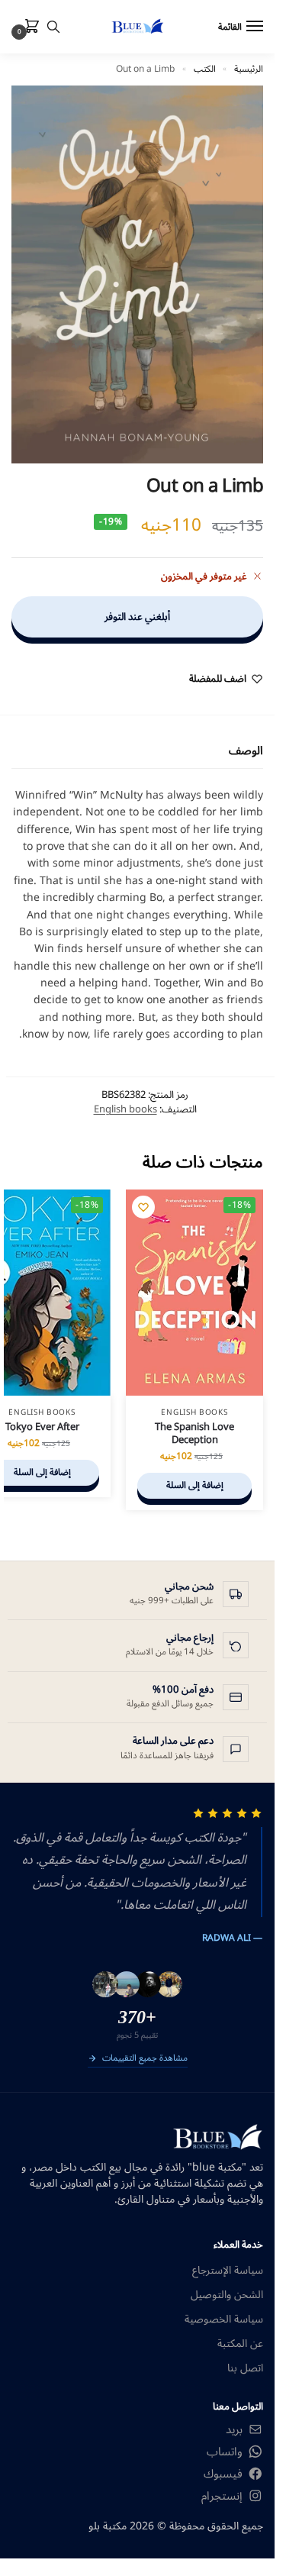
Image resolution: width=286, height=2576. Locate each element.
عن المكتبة (240, 2344)
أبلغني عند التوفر (137, 617)
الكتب (205, 69)
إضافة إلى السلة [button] (195, 1485)
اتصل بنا (245, 2368)
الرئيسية (249, 69)
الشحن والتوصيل (227, 2295)
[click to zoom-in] (137, 274)
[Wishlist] (143, 1207)
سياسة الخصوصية (224, 2319)
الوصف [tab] (246, 751)
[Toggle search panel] (53, 27)
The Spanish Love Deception (194, 1434)
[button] (29, 27)
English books (125, 1109)
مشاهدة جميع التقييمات (145, 2059)
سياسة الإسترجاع (228, 2270)
